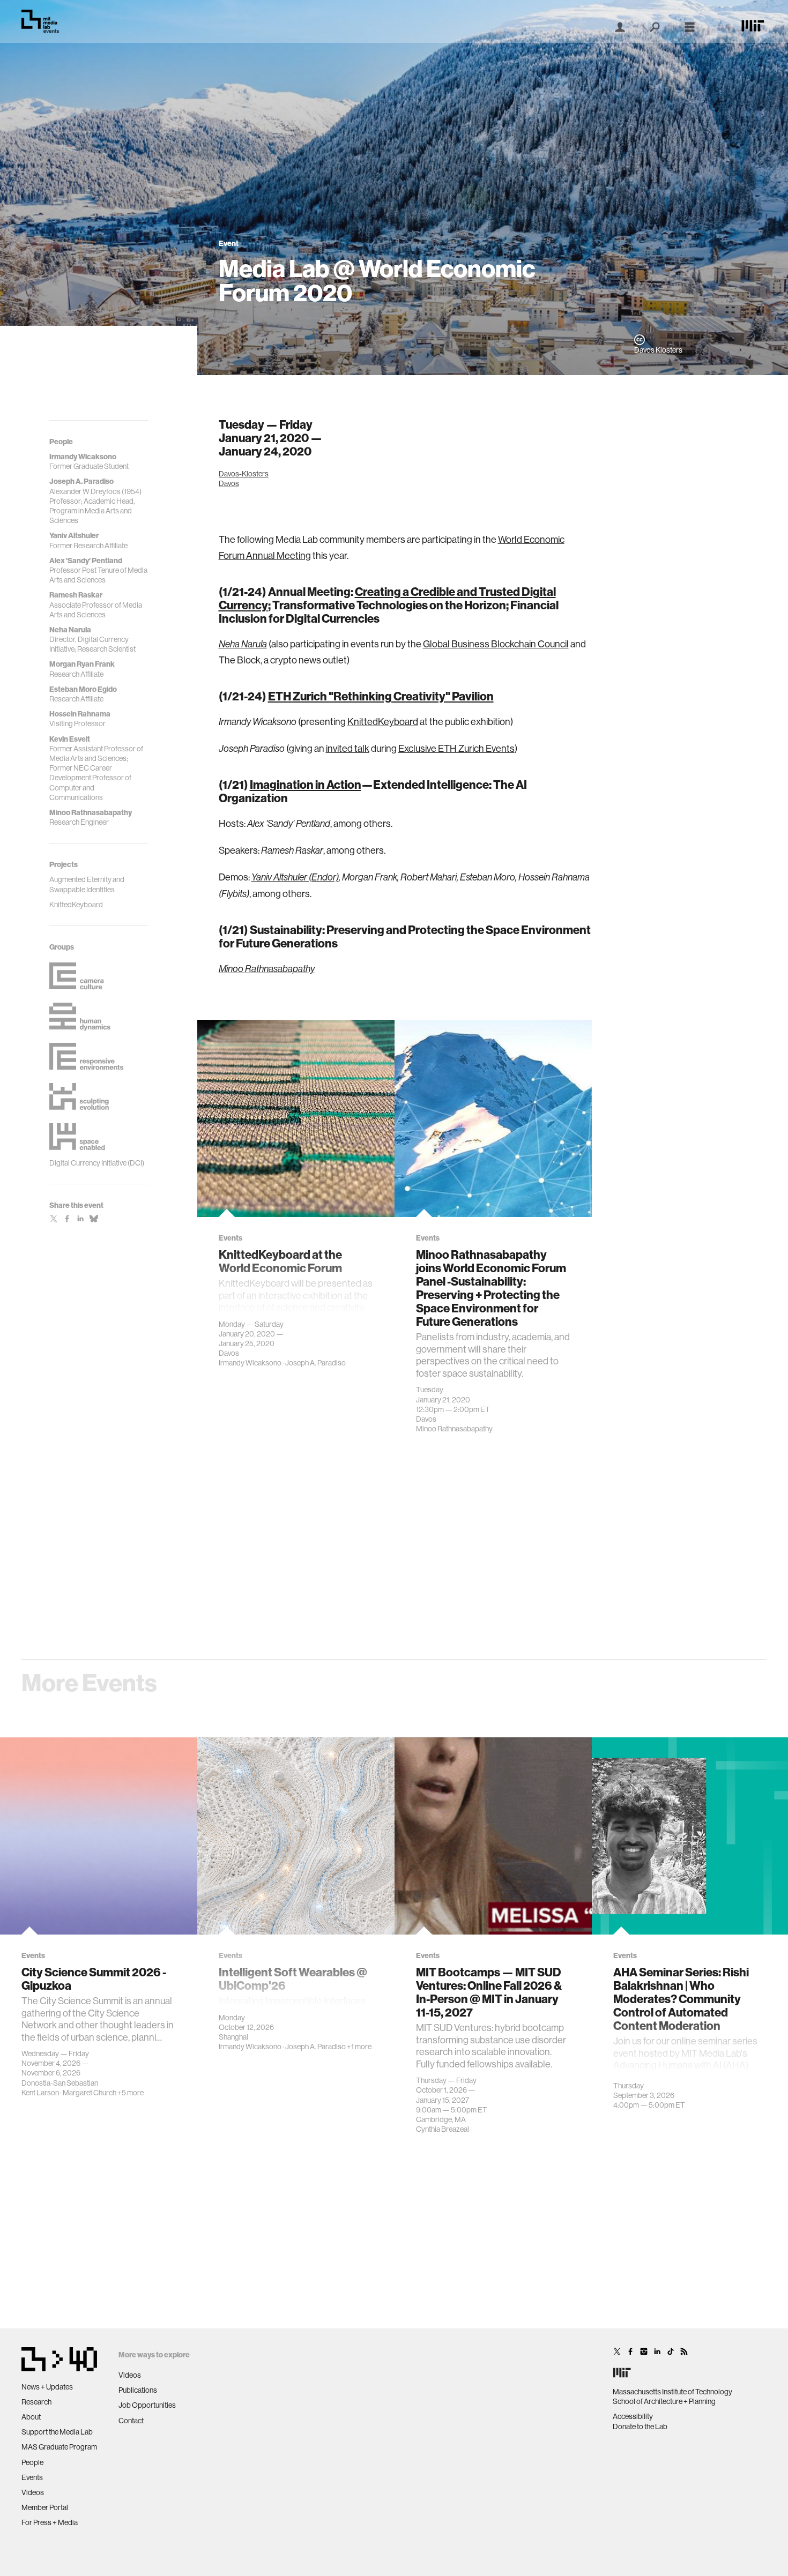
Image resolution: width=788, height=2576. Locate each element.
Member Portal (45, 2507)
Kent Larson (40, 2093)
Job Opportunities (147, 2405)
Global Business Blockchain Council (496, 644)
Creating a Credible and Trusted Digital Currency (387, 598)
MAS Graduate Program (59, 2447)
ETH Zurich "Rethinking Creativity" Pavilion (381, 696)
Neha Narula (243, 644)
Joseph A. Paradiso (315, 1363)
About (31, 2417)
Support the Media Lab (57, 2432)
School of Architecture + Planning (664, 2401)
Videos (33, 2492)
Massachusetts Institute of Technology (672, 2392)
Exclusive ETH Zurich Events (456, 748)
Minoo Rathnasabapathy (454, 1429)
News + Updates (47, 2387)
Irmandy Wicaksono (250, 1363)
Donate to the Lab (640, 2426)
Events (32, 2477)
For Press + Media (50, 2522)
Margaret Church (90, 2093)
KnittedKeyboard (383, 722)
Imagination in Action (306, 785)
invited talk (348, 748)
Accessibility (633, 2416)
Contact (131, 2421)
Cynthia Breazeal (443, 2129)
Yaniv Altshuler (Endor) (295, 877)
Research (36, 2402)
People (32, 2462)
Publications (138, 2390)
